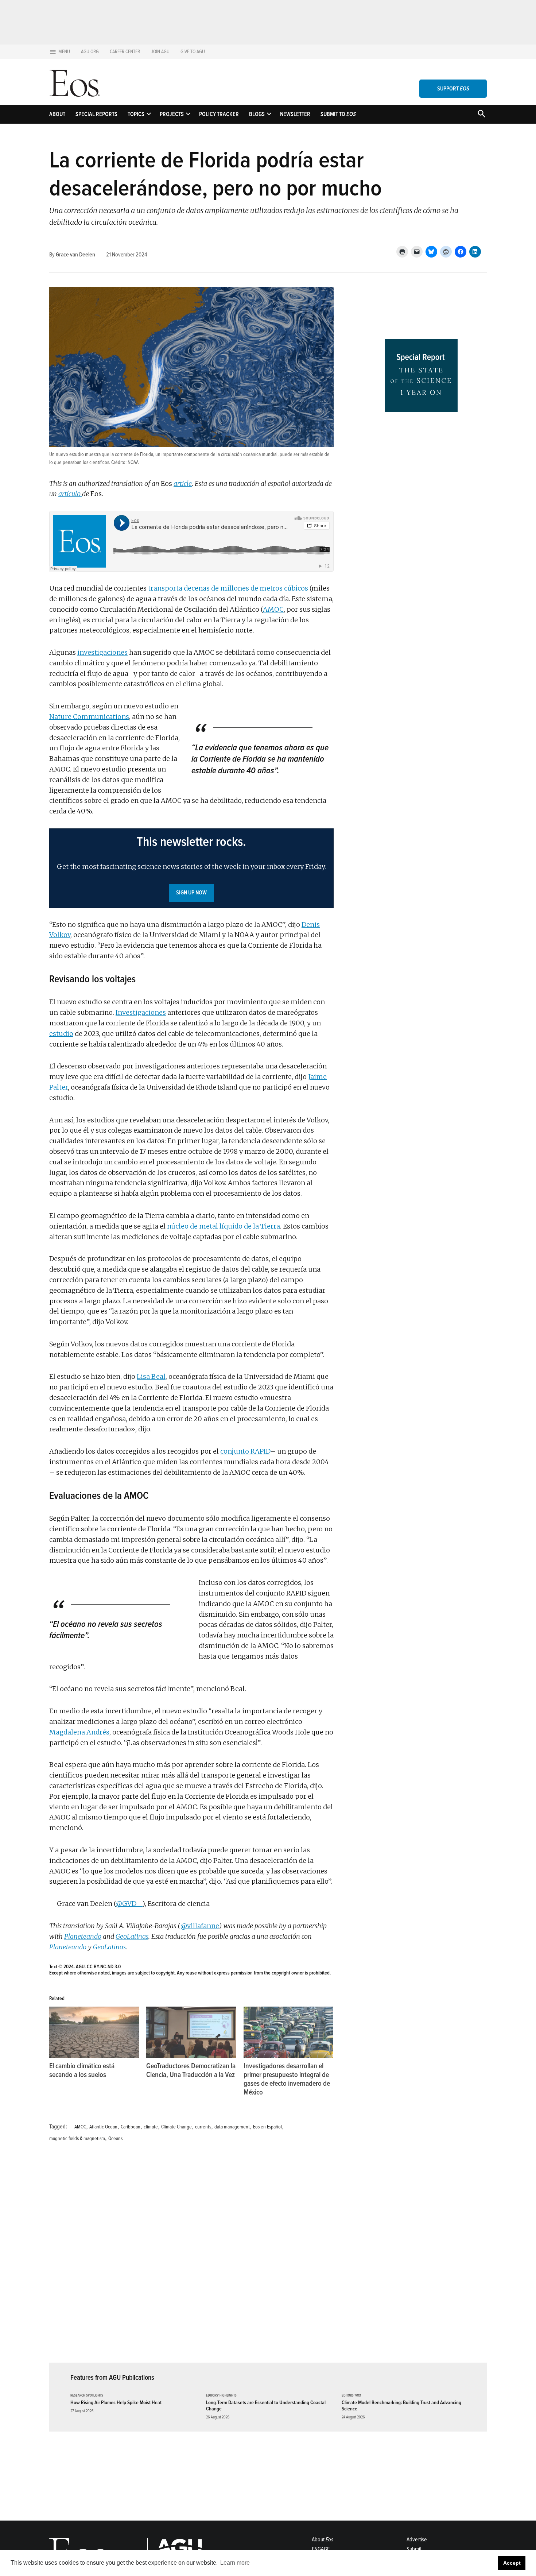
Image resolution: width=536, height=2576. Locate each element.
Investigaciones (141, 1012)
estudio (61, 1034)
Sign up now (191, 893)
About (57, 114)
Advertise (417, 2540)
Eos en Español (267, 2127)
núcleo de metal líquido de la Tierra (224, 1226)
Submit (414, 2549)
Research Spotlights (87, 2396)
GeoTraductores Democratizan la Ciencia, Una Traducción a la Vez (191, 2070)
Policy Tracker (219, 114)
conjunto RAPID (245, 1451)
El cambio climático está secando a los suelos (82, 2070)
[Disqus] (191, 2257)
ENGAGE (321, 2549)
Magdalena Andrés (79, 1732)
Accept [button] (512, 2563)
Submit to (338, 114)
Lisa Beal (151, 1376)
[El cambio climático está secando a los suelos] (94, 2032)
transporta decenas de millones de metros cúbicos (228, 588)
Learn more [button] (235, 2563)
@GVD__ (129, 1904)
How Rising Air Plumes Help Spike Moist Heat (116, 2403)
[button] (191, 868)
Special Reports (96, 114)
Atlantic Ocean (103, 2127)
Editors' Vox (351, 2396)
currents (203, 2127)
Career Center (125, 52)
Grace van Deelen (75, 255)
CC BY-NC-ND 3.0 (104, 1967)
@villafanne (200, 1926)
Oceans (115, 2138)
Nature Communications (89, 717)
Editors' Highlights (221, 2396)
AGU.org (90, 52)
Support (453, 89)
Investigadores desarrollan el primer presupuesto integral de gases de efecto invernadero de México (287, 2079)
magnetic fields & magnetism (77, 2138)
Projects (172, 114)
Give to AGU (193, 52)
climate (151, 2127)
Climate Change (176, 2127)
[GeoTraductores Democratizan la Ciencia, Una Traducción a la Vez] (191, 2032)
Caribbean (131, 2127)
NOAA (133, 462)
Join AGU (160, 52)
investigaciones (102, 652)
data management (232, 2127)
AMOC (273, 609)
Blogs (257, 114)
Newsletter (295, 114)
